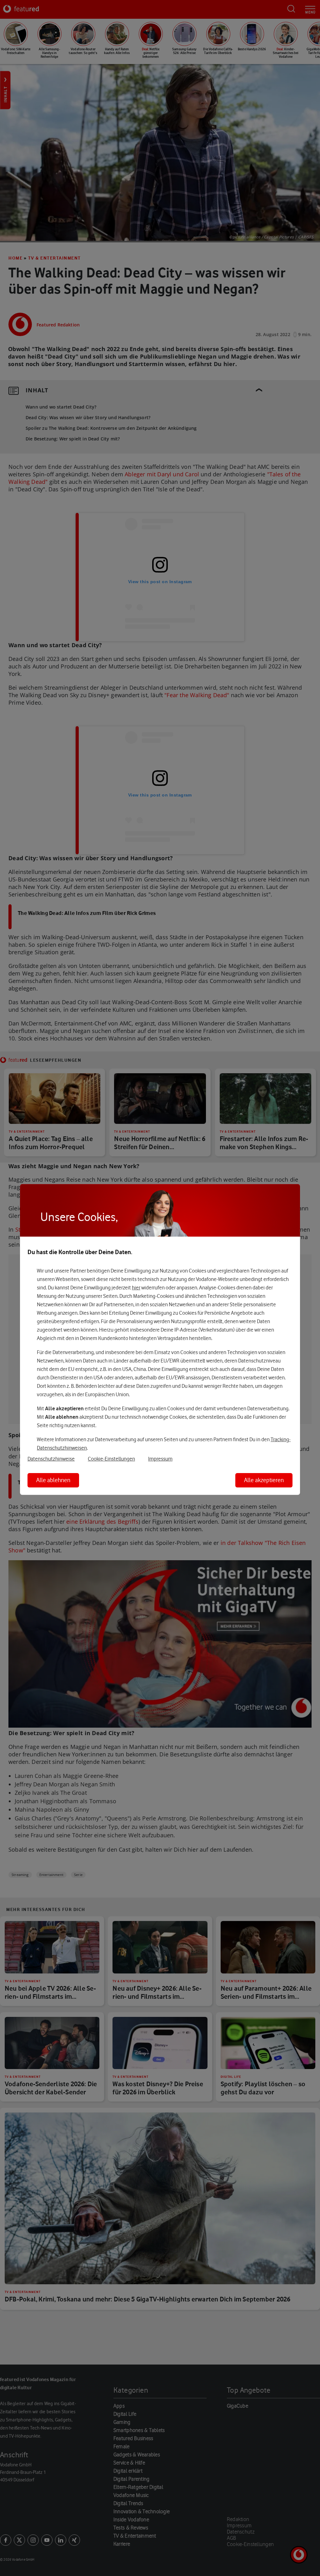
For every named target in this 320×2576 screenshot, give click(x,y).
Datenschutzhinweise (51, 1459)
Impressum (160, 1459)
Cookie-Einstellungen (111, 1459)
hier (136, 1288)
